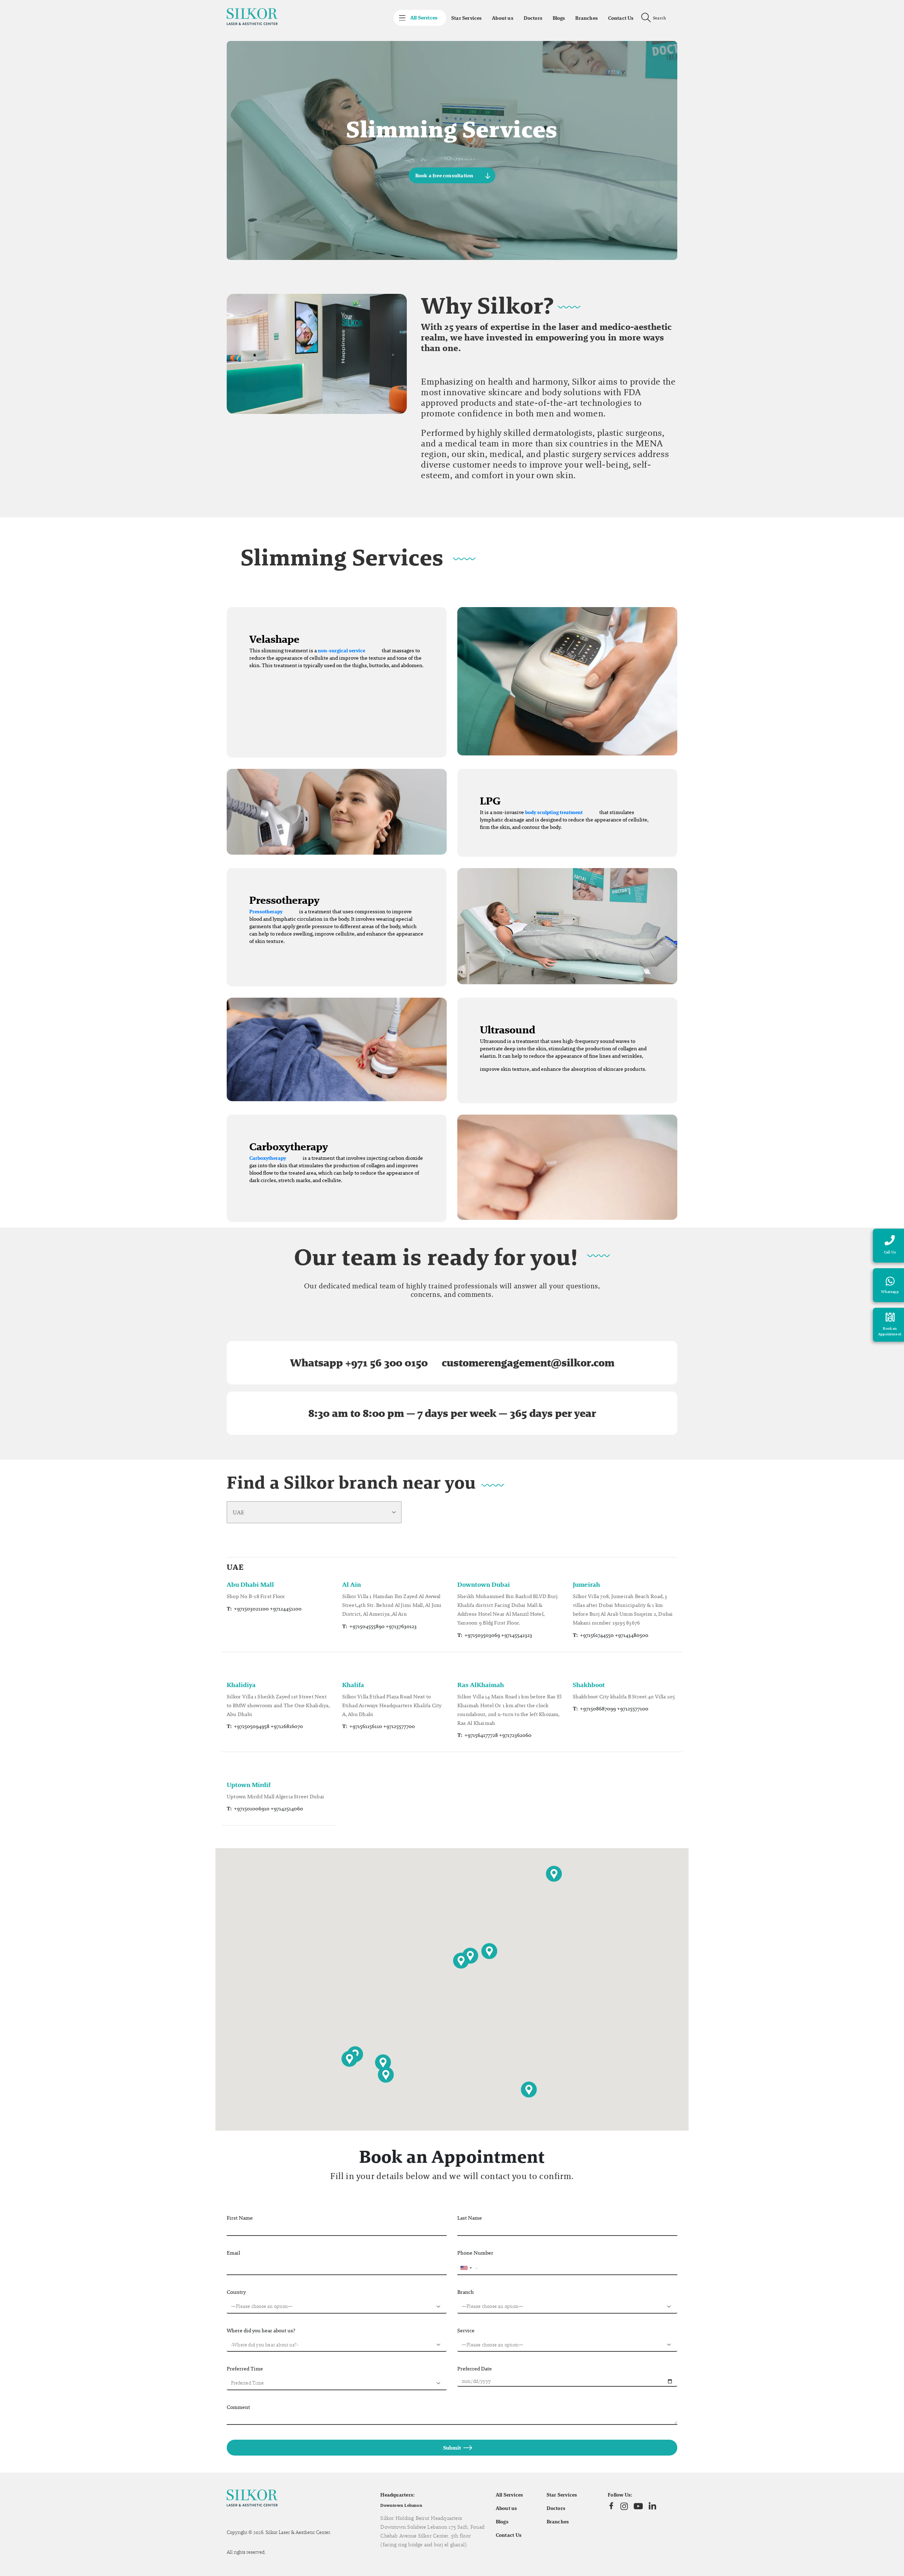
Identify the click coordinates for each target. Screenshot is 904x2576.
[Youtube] (638, 2506)
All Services (510, 2495)
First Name (240, 2218)
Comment (238, 2407)
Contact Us (621, 18)
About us (503, 18)
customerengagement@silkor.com (528, 1363)
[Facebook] (611, 2506)
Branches (587, 18)
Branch (466, 2292)
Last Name (470, 2218)
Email (233, 2253)
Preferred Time (245, 2369)
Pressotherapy (266, 912)
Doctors (533, 18)
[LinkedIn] (652, 2506)
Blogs (559, 18)
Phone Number (475, 2253)
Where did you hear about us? (261, 2330)
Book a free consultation (444, 176)
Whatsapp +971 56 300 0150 (359, 1363)
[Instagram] (624, 2506)
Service (466, 2330)
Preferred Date (475, 2369)
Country (236, 2292)
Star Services (466, 18)
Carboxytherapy (268, 1158)
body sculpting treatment (554, 812)
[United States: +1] (466, 2268)
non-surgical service (341, 651)
